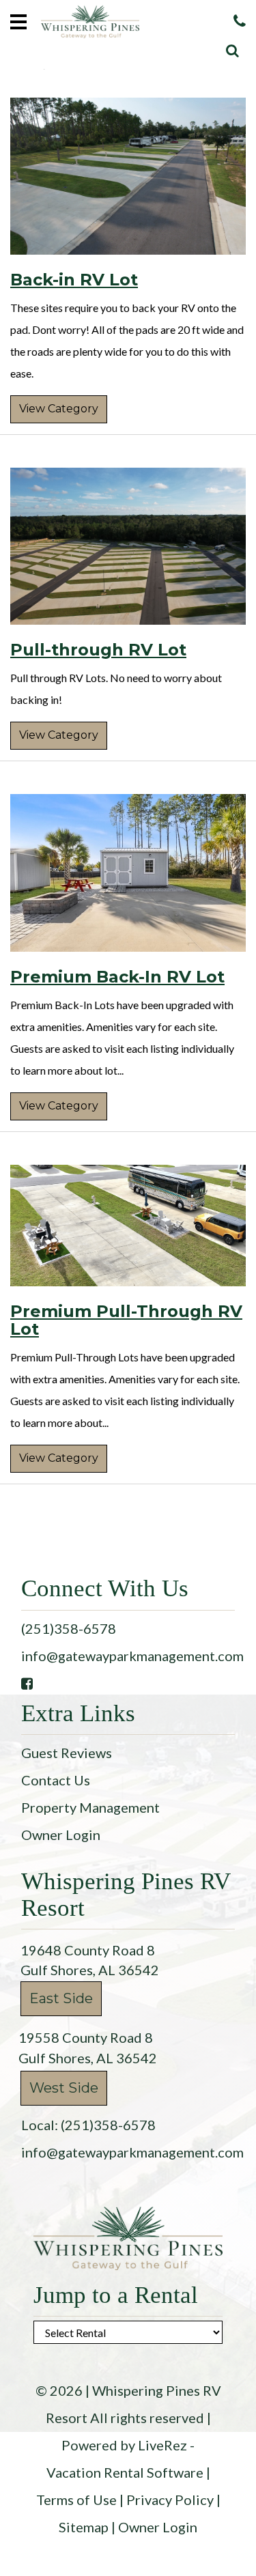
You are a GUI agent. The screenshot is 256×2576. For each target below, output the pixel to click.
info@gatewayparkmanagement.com (132, 1656)
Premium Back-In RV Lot (117, 977)
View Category (59, 409)
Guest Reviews (67, 1753)
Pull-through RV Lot (98, 650)
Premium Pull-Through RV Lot (126, 1320)
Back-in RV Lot (74, 280)
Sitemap (84, 2527)
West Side (64, 2088)
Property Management (90, 1807)
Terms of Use (76, 2500)
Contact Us (56, 1780)
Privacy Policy (170, 2500)
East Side (61, 1998)
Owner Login (61, 1835)
